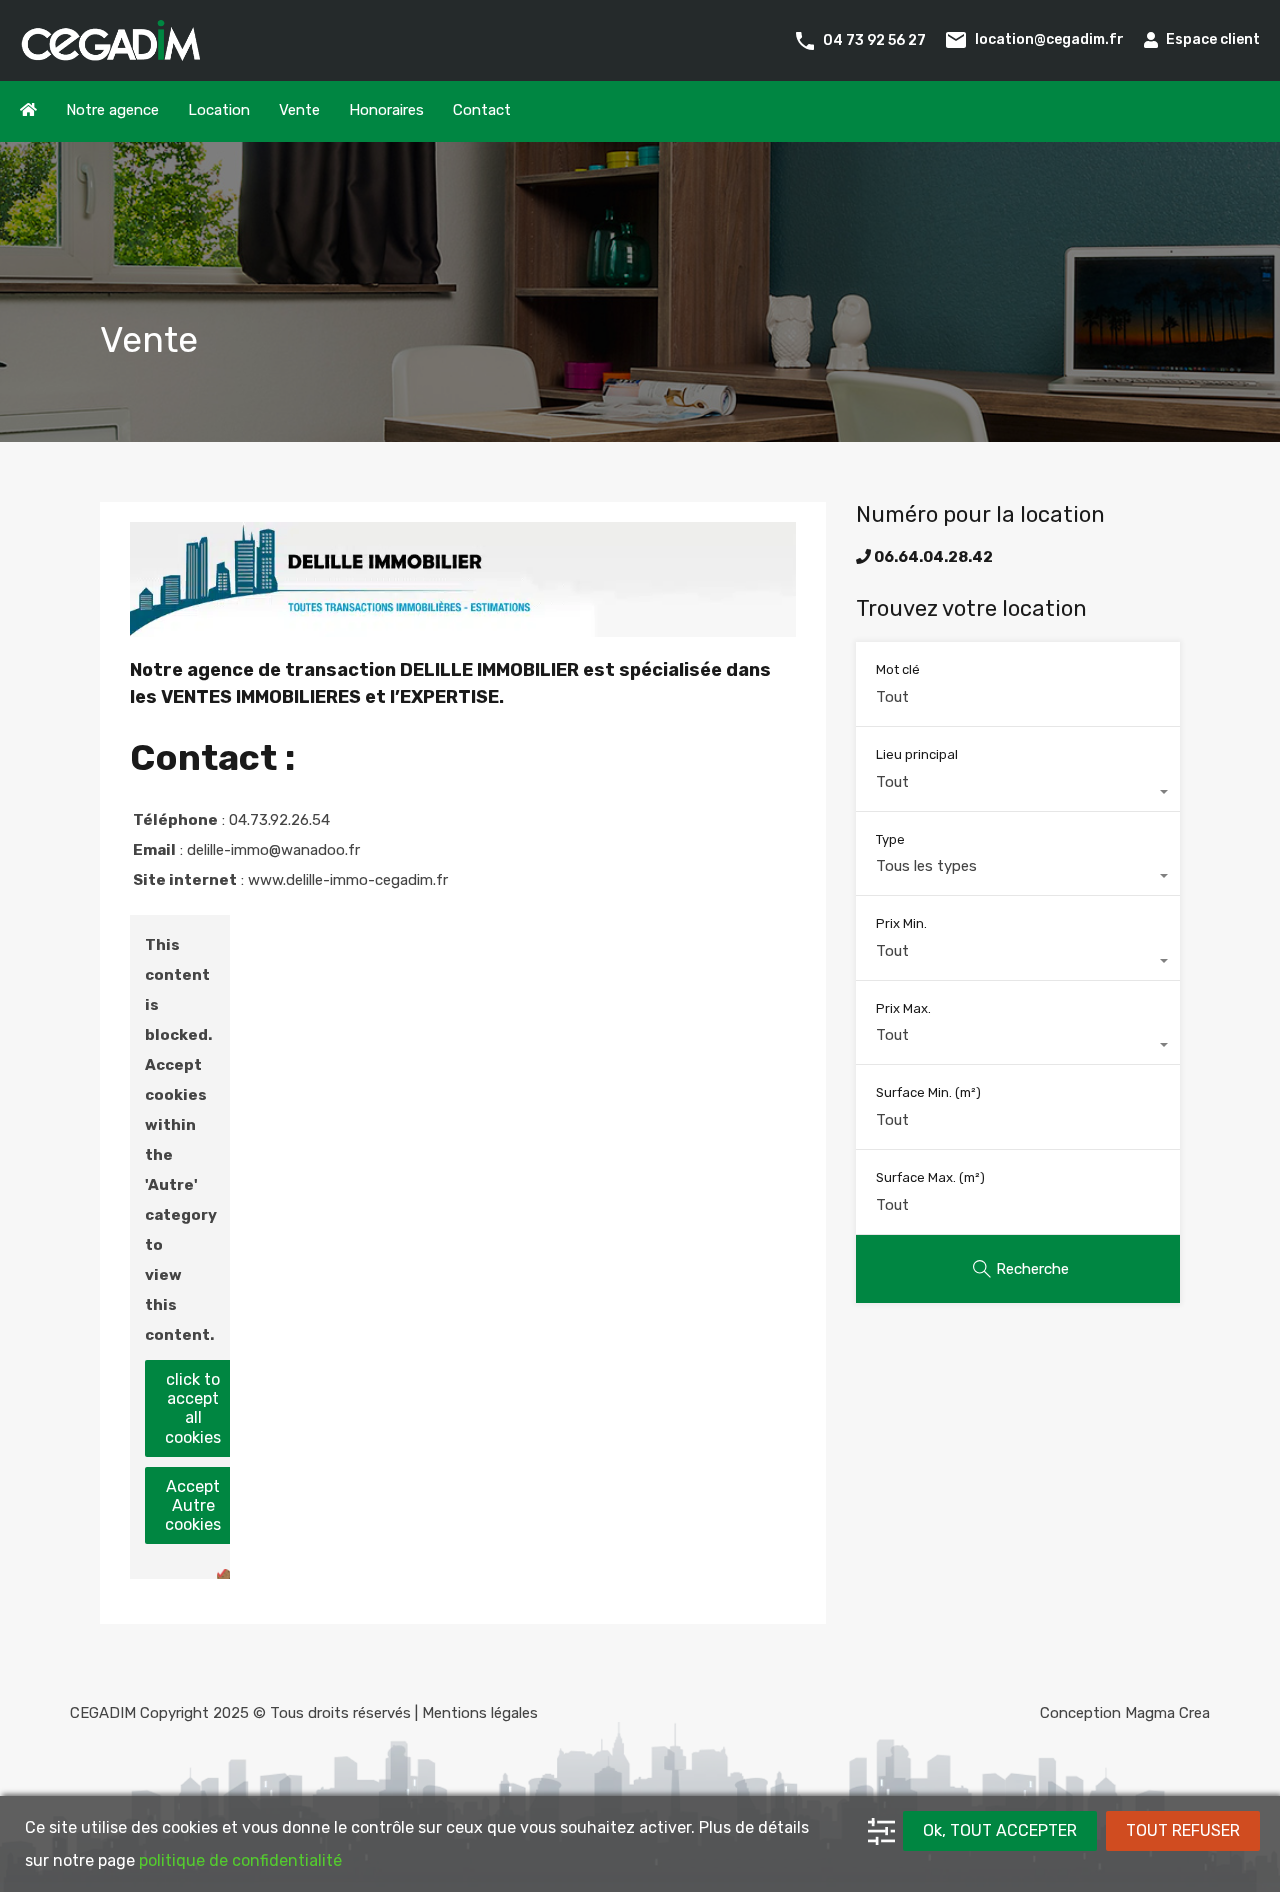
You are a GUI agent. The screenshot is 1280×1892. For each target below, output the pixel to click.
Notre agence (112, 110)
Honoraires (386, 110)
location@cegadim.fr (1049, 39)
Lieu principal (917, 754)
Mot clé (898, 669)
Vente (299, 110)
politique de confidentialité (240, 1860)
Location (219, 110)
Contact (482, 110)
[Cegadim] (110, 52)
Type (890, 839)
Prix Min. (901, 923)
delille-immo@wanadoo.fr (273, 850)
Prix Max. (903, 1008)
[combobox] (1018, 792)
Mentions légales (480, 1713)
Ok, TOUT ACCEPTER (1000, 1830)
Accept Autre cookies (193, 1505)
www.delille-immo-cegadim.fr (348, 880)
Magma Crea (1167, 1713)
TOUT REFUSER (1183, 1830)
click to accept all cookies (193, 1408)
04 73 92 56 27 (874, 39)
